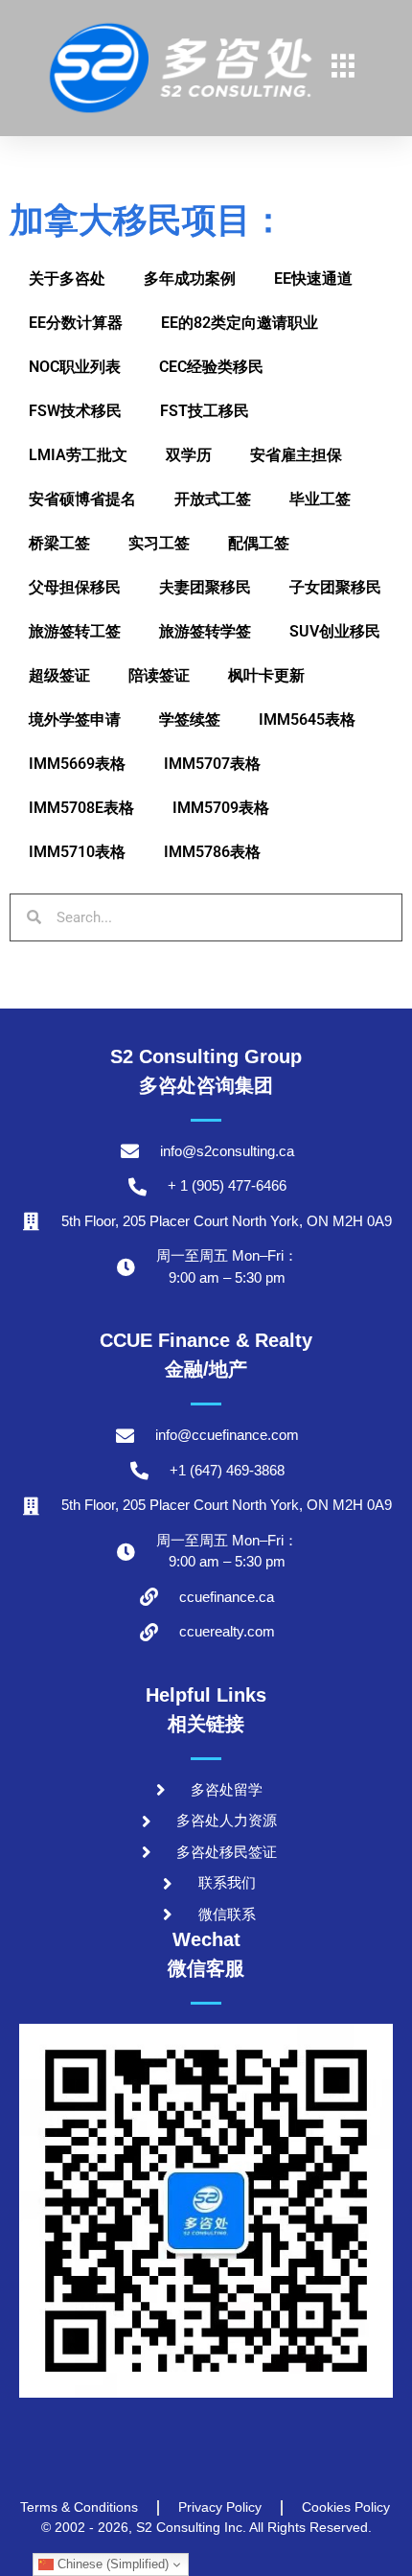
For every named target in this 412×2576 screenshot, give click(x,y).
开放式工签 (213, 499)
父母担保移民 (75, 587)
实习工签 (159, 543)
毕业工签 (320, 499)
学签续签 (190, 719)
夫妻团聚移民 (205, 587)
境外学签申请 (75, 719)
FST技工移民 (205, 411)
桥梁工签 (59, 543)
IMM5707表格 (212, 764)
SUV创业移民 (335, 631)
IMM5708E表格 (81, 808)
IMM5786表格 (212, 852)
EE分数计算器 (76, 323)
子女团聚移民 (335, 587)
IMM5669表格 (77, 764)
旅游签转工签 (75, 631)
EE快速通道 (313, 278)
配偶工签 (259, 543)
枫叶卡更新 (266, 675)
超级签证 (59, 675)
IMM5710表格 (77, 852)
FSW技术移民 (75, 411)
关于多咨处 (67, 278)
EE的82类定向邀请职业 (240, 323)
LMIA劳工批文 (78, 455)
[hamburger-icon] (343, 68)
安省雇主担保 (296, 455)
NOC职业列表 (75, 367)
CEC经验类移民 (211, 367)
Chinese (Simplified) (111, 2564)
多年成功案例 (190, 278)
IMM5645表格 (307, 719)
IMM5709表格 (221, 808)
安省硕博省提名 (82, 499)
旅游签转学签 (205, 631)
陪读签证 (159, 675)
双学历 (189, 455)
